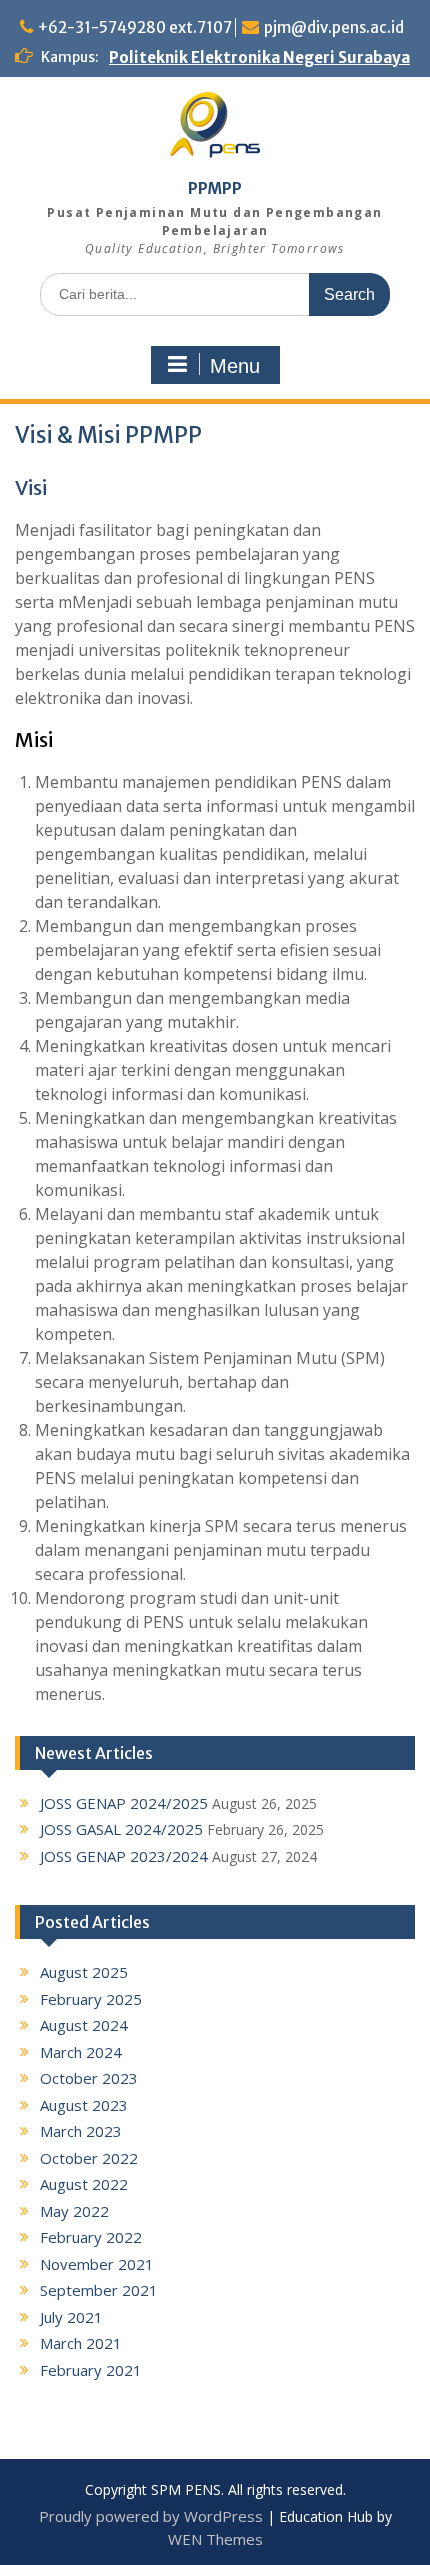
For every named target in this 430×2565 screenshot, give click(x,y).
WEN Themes (215, 2539)
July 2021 (71, 2317)
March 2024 (81, 2052)
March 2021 (81, 2343)
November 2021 (97, 2264)
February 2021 (91, 2370)
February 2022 (91, 2237)
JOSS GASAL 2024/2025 (121, 1829)
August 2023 (84, 2105)
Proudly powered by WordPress (151, 2516)
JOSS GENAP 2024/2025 (124, 1803)
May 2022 (74, 2211)
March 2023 (81, 2131)
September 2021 (99, 2290)
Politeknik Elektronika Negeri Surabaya (259, 57)
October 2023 (89, 2078)
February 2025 (91, 1999)
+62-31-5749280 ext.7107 (135, 27)
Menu (235, 366)
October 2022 (89, 2158)
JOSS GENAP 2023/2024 (124, 1856)
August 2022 (84, 2184)
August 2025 (84, 1972)
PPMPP (215, 188)
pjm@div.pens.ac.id (334, 27)
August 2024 (84, 2025)
